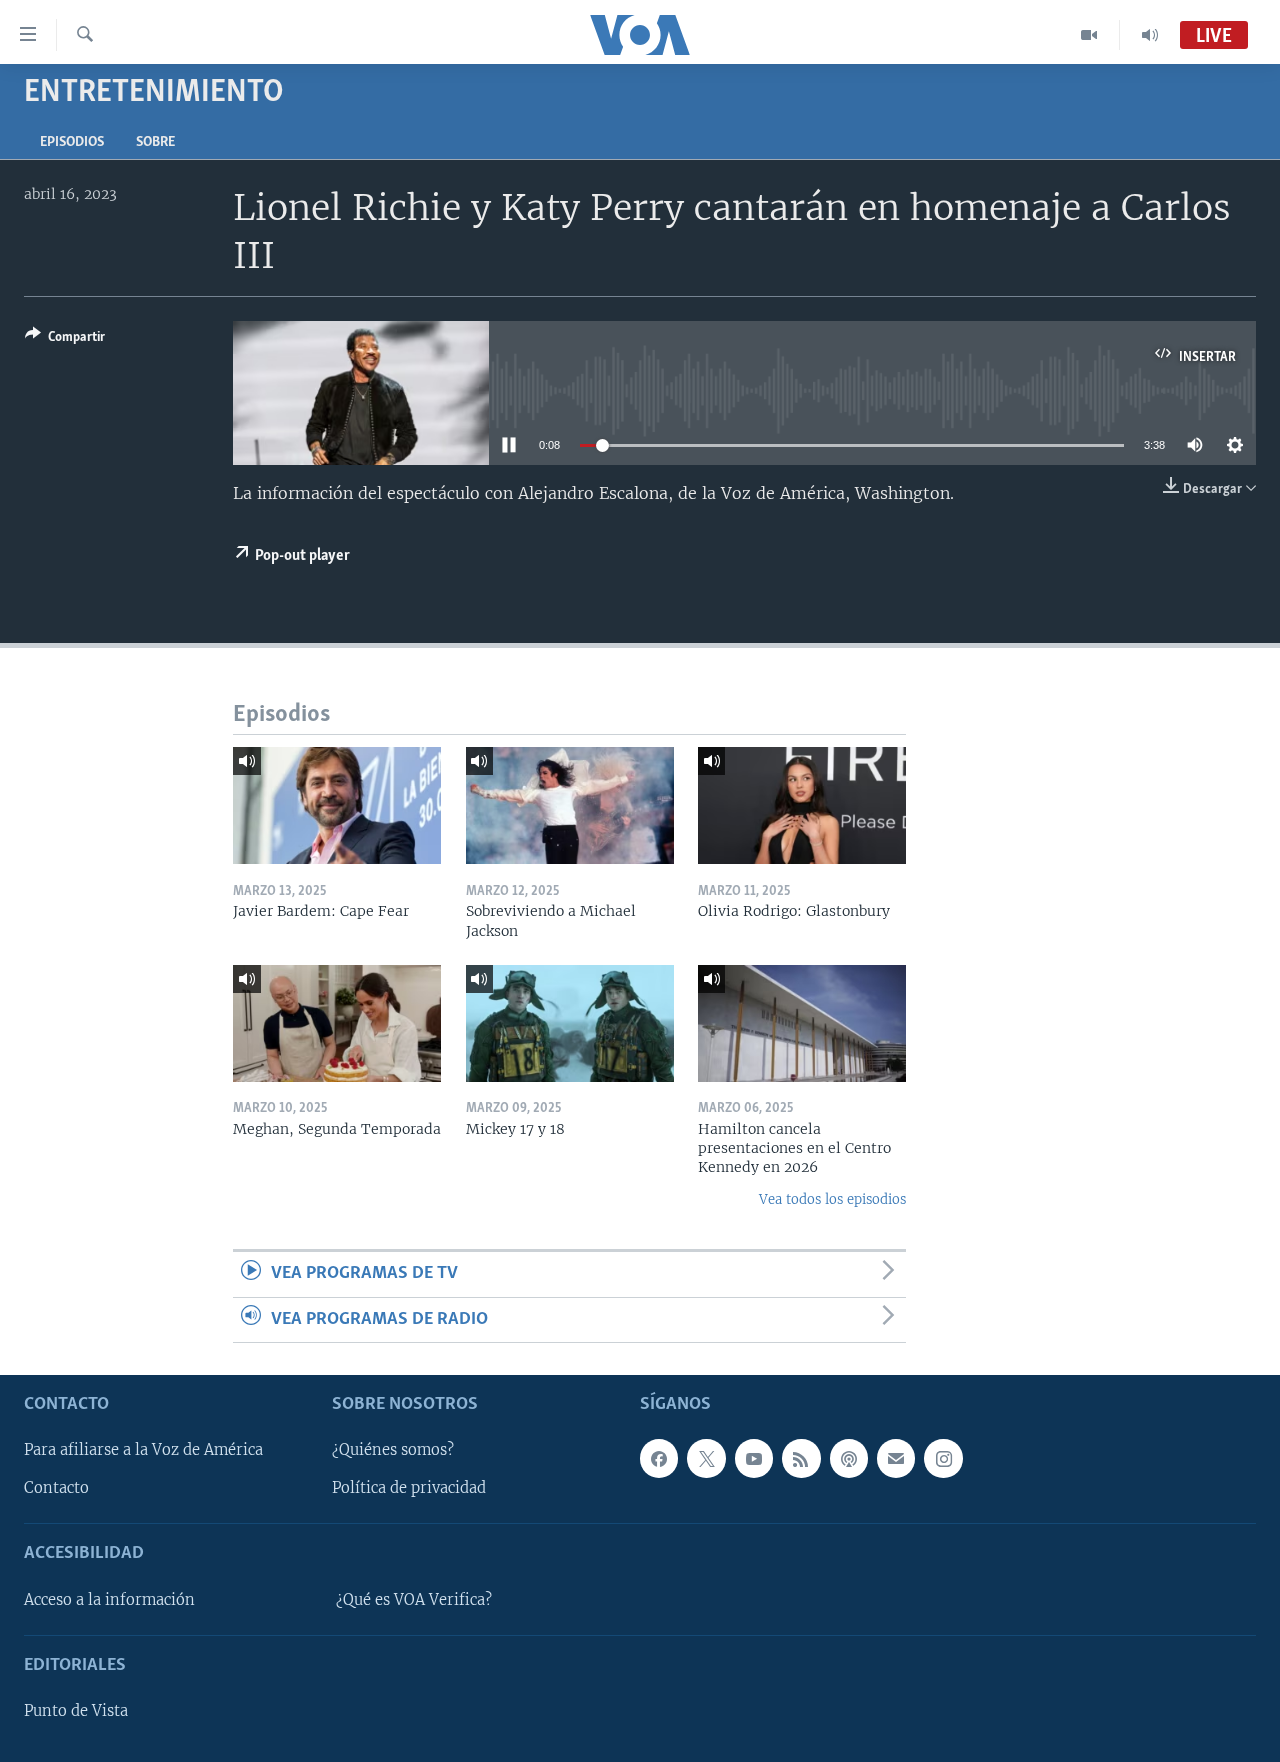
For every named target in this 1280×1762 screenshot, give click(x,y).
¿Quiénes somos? (393, 1450)
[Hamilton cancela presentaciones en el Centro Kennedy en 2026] (802, 1023)
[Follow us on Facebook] (659, 1458)
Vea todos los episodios (832, 1199)
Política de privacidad (409, 1488)
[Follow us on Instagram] (943, 1458)
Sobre (155, 142)
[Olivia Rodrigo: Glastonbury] (802, 805)
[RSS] (801, 1458)
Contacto (56, 1488)
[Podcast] (849, 1458)
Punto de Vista (76, 1711)
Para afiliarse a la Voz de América (143, 1450)
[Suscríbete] (896, 1458)
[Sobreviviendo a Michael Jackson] (570, 805)
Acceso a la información (109, 1600)
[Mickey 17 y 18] (570, 1023)
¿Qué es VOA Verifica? (414, 1600)
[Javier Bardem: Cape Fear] (337, 805)
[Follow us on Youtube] (754, 1458)
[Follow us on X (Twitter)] (706, 1458)
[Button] (65, 340)
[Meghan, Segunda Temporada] (337, 1023)
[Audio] (1150, 35)
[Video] (1089, 35)
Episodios (72, 142)
